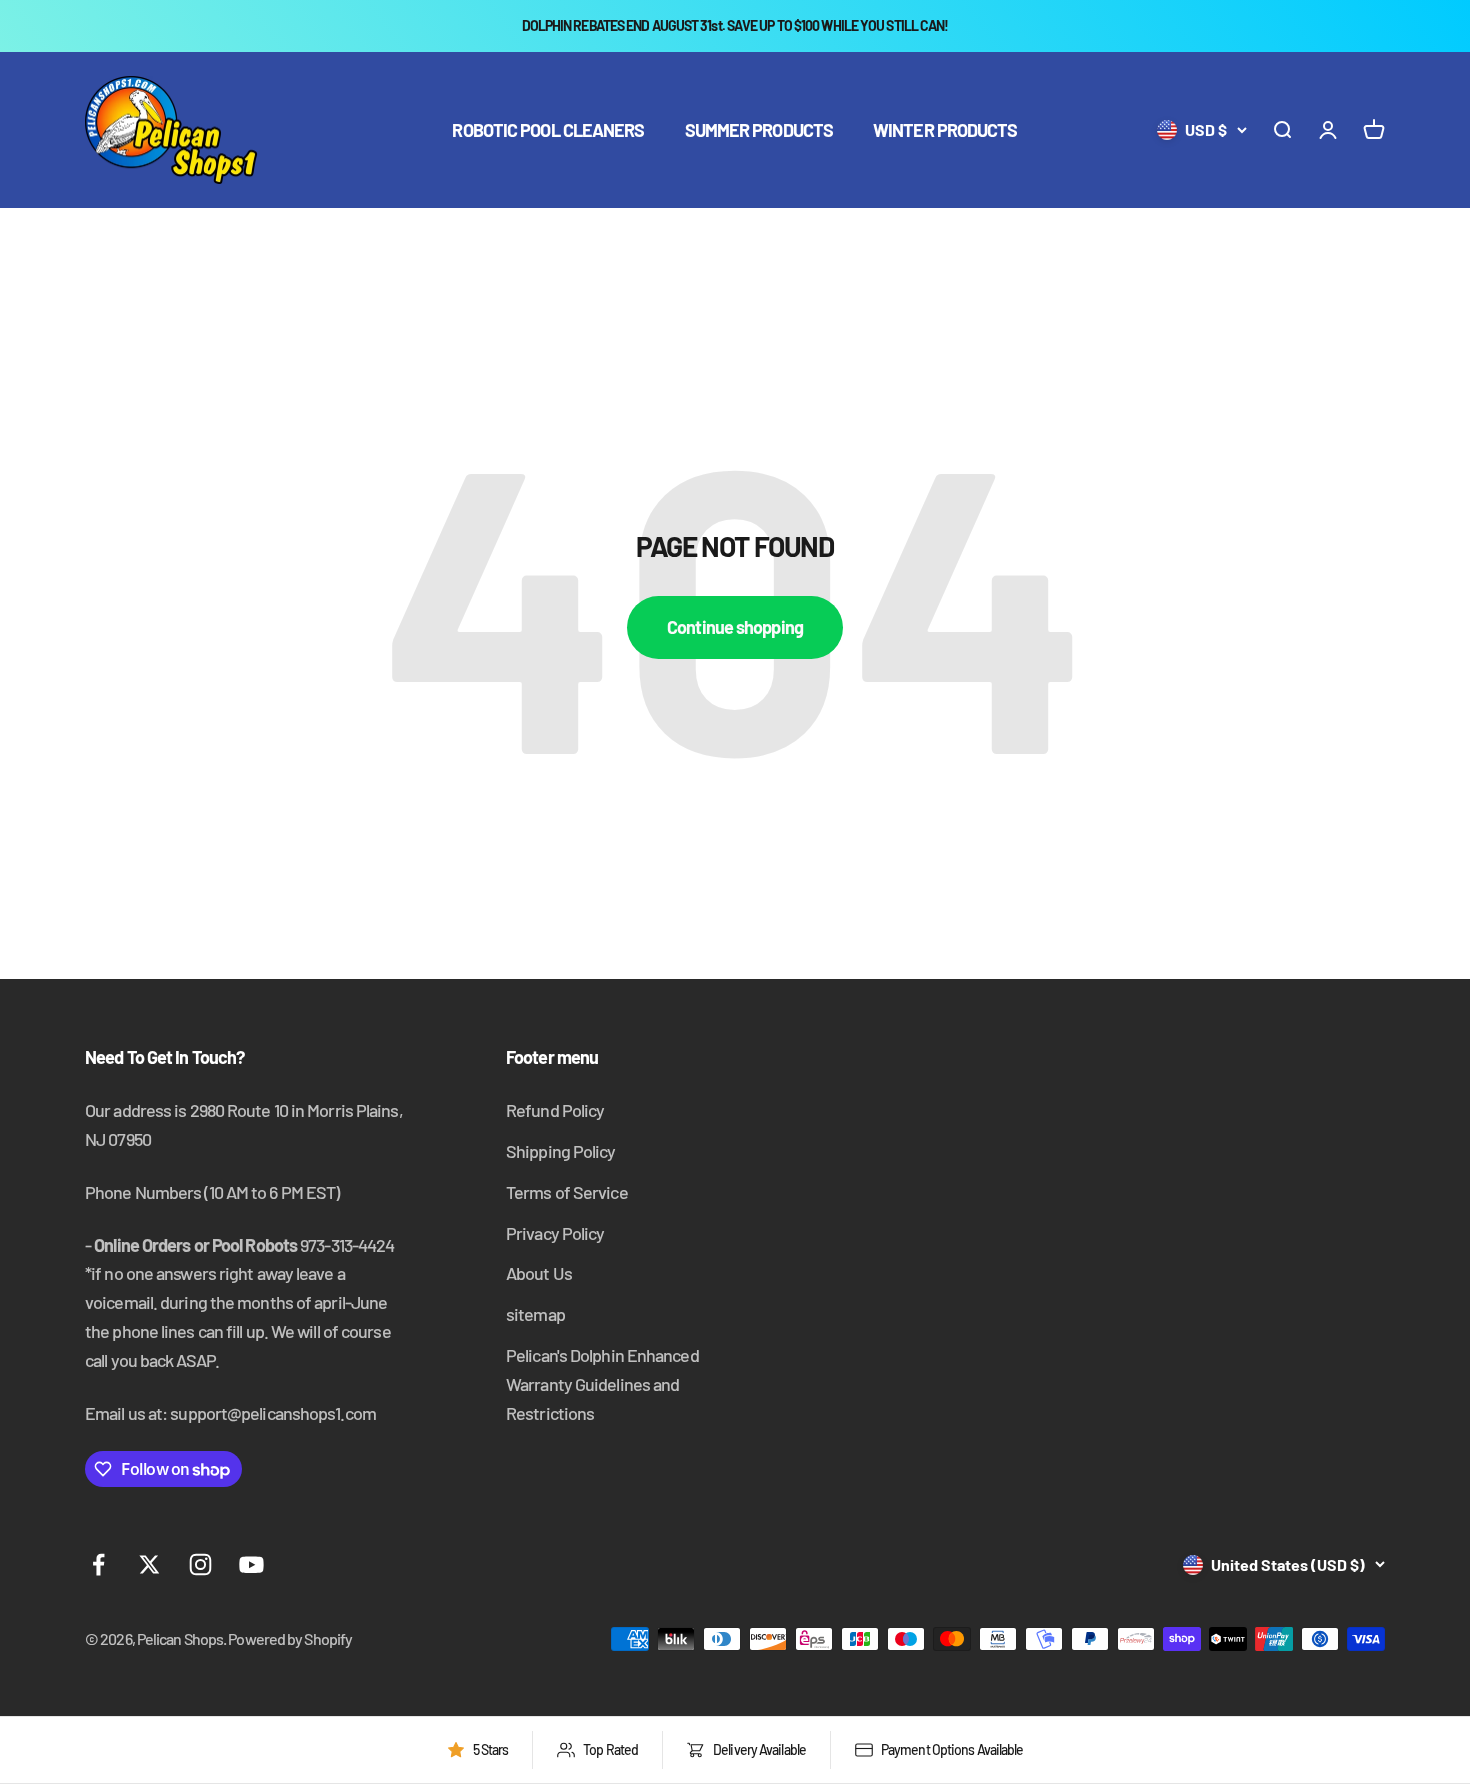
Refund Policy (555, 1110)
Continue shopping (735, 627)
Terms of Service (567, 1192)
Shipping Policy (561, 1151)
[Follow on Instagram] (200, 1564)
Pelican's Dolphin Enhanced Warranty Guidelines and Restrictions (602, 1384)
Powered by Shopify (290, 1638)
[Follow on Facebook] (98, 1564)
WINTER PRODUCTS (945, 130)
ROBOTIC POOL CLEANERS (548, 130)
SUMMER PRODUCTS (759, 130)
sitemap (535, 1314)
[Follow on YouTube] (251, 1564)
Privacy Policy (555, 1233)
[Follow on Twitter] (149, 1564)
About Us (539, 1273)
